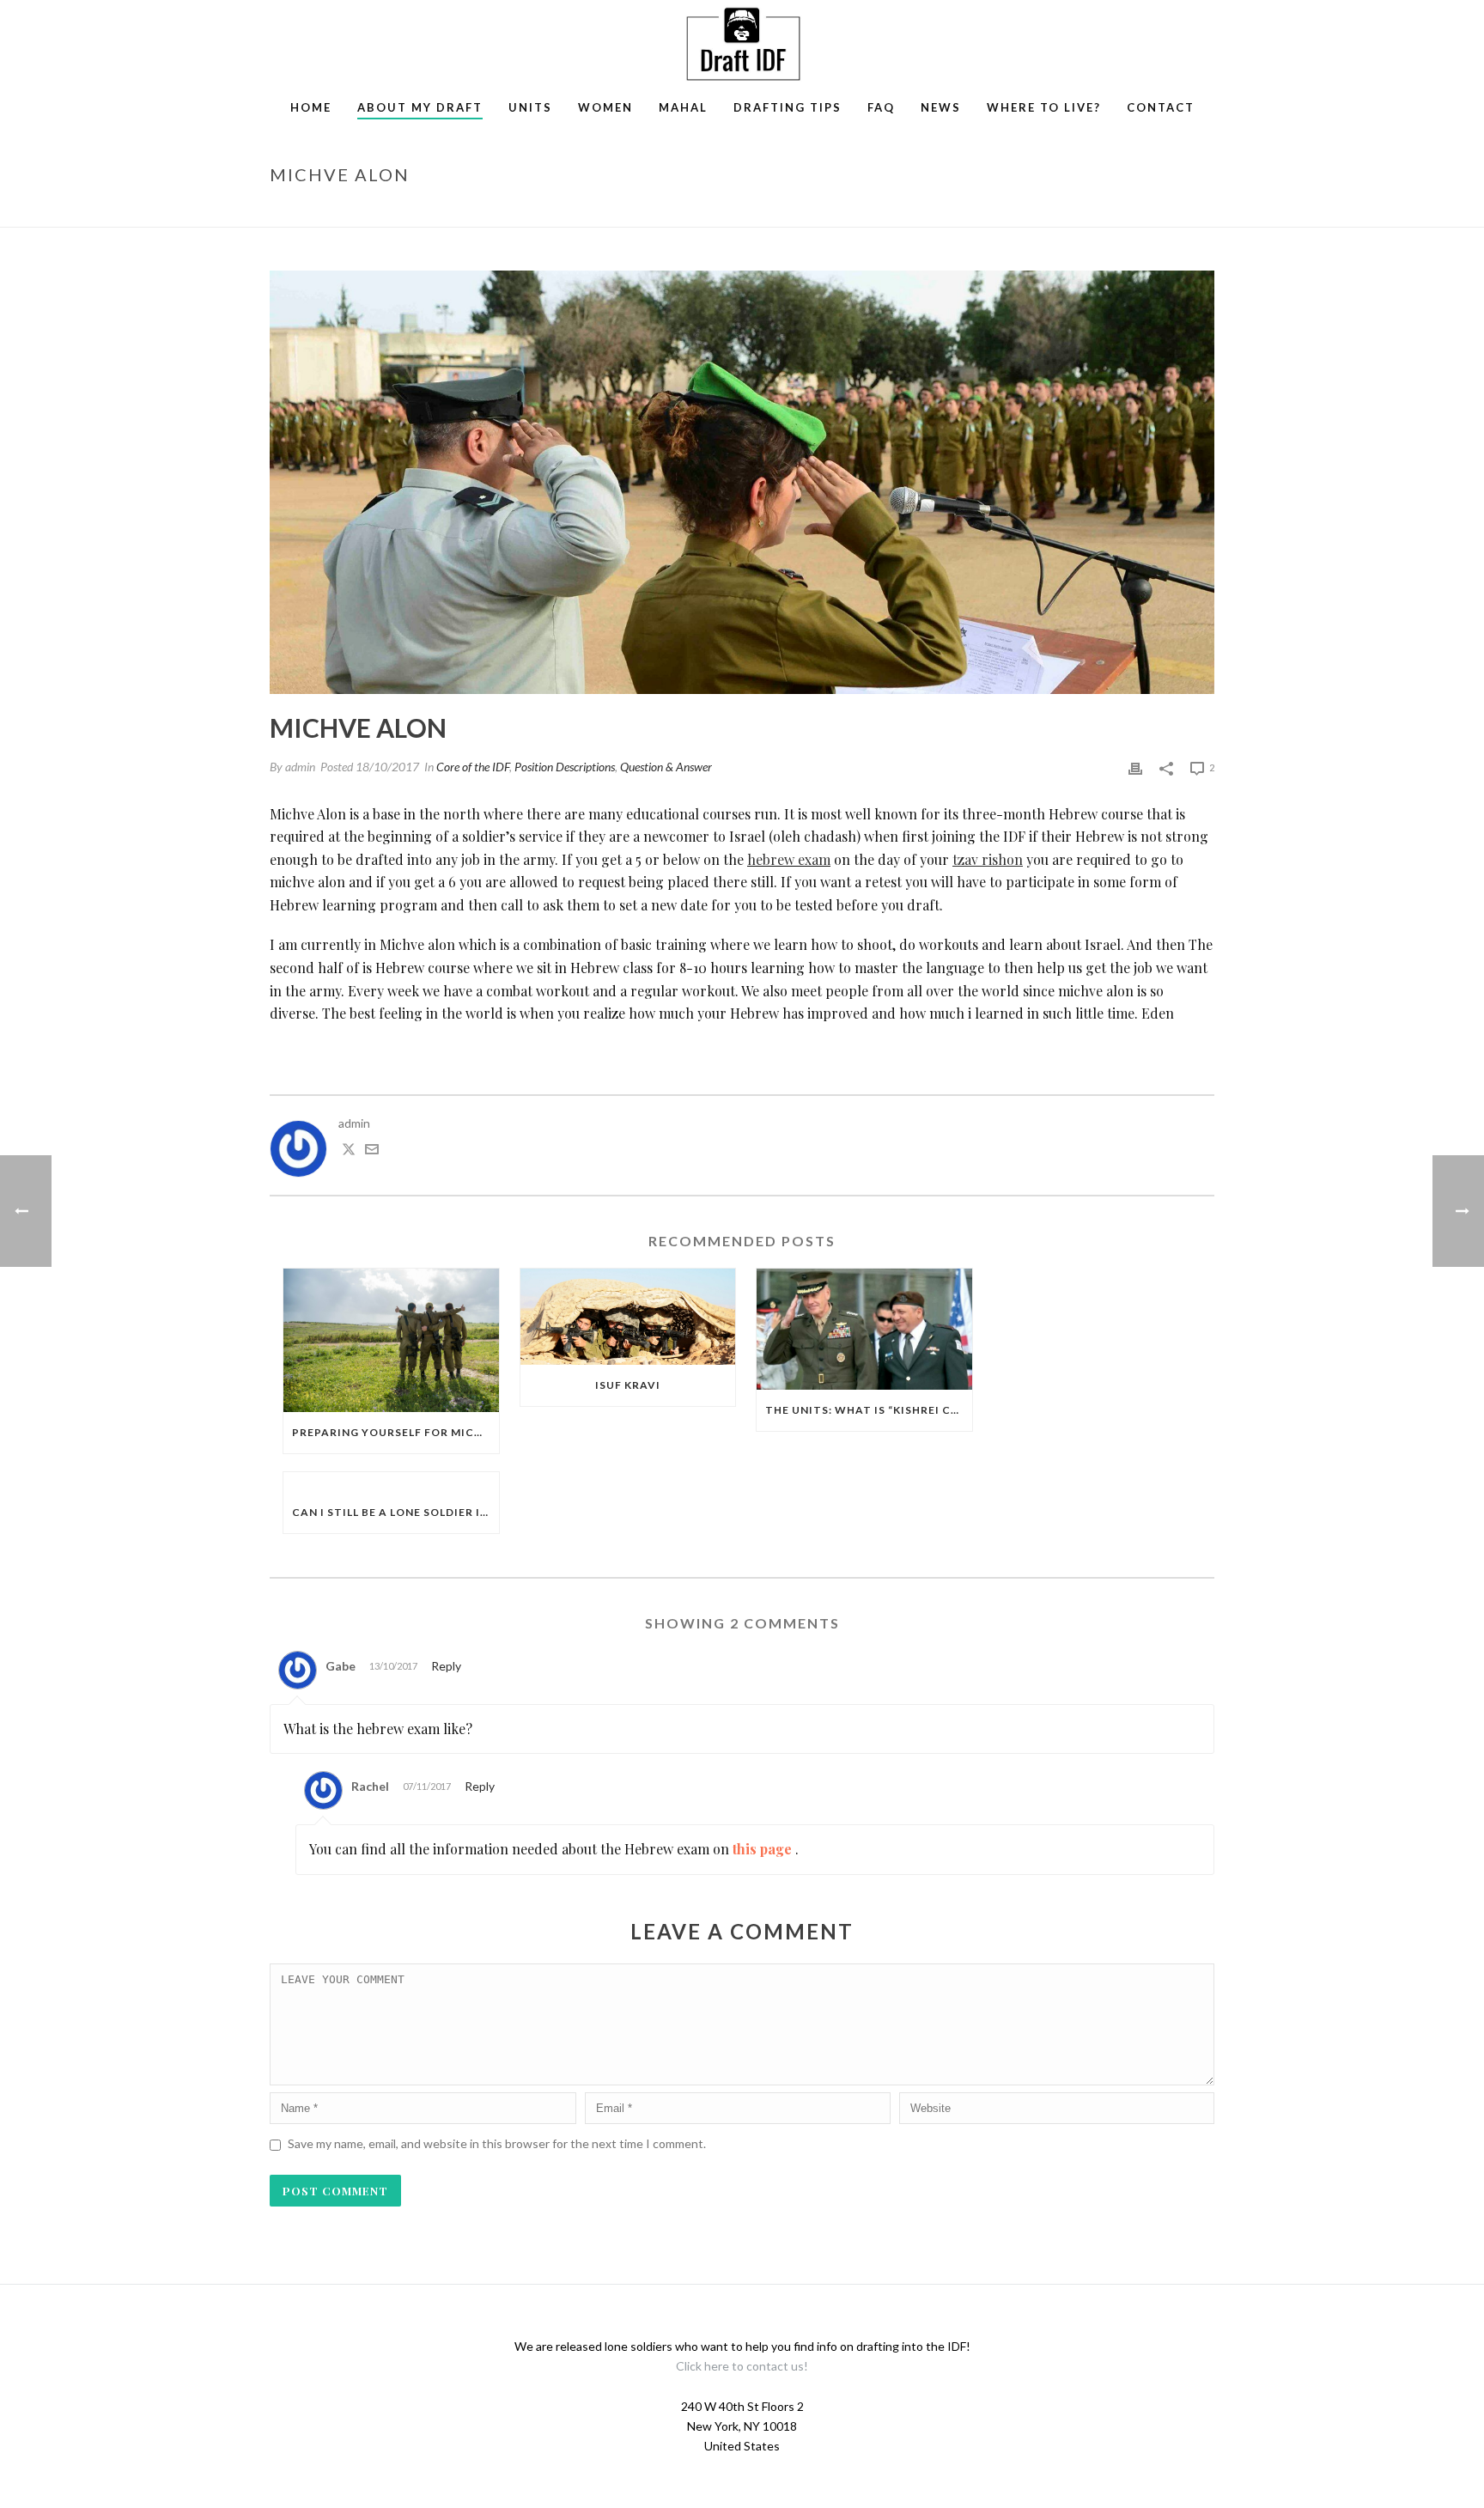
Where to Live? (1044, 107)
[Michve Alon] (742, 482)
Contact (1161, 107)
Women (605, 107)
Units (530, 107)
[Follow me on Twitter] (349, 1151)
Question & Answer (666, 767)
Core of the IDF (473, 767)
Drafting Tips (788, 107)
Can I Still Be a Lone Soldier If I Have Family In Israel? (395, 1512)
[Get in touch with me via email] (372, 1151)
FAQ (881, 107)
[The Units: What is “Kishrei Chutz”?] (864, 1329)
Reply (446, 1666)
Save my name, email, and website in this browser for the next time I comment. (497, 2143)
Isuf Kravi (628, 1385)
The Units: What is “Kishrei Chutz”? (869, 1410)
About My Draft (420, 107)
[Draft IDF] (742, 43)
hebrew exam (789, 859)
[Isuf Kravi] (628, 1317)
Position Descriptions (565, 767)
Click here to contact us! (742, 2366)
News (941, 107)
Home (311, 107)
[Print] (1135, 767)
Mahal (683, 107)
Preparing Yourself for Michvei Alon (395, 1432)
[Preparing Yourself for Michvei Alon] (391, 1340)
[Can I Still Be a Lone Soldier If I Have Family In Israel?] (391, 1482)
